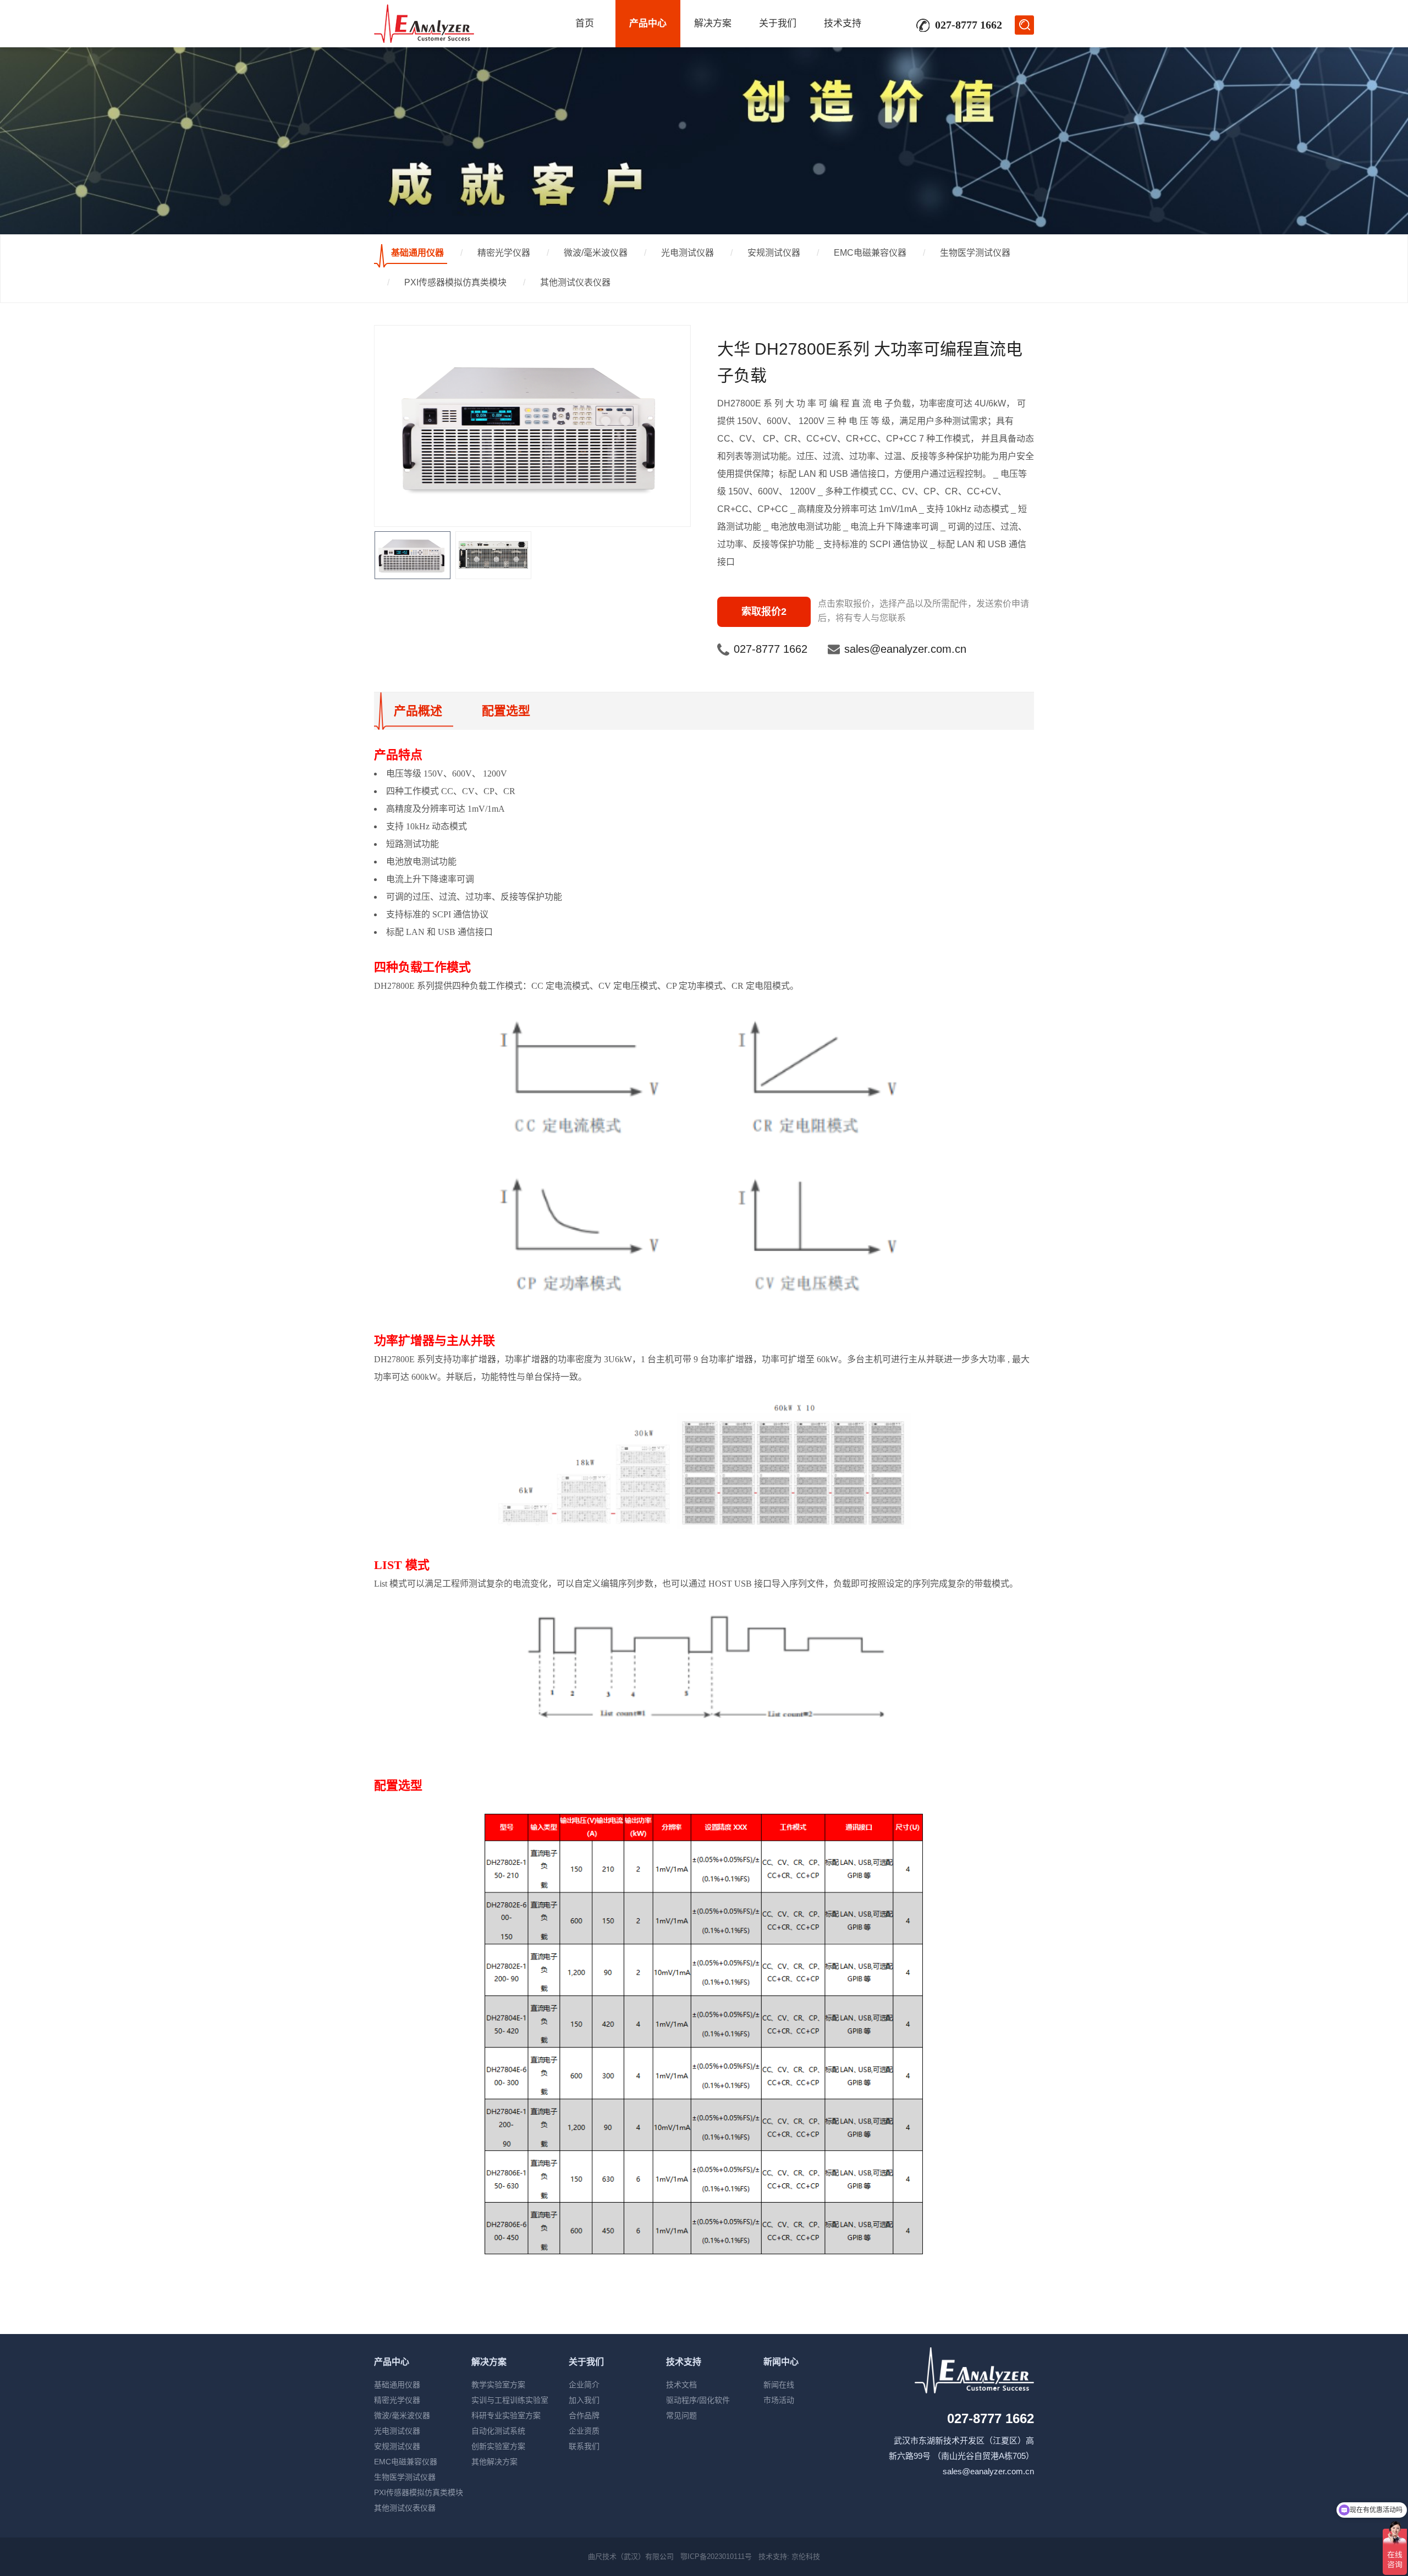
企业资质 (584, 2431)
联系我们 (584, 2446)
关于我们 (778, 23)
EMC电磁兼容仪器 (870, 253)
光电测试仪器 (687, 253)
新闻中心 (781, 2362)
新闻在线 (779, 2385)
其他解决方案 (494, 2462)
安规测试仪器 (774, 253)
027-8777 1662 (771, 649)
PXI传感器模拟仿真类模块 (455, 282)
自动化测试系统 (498, 2431)
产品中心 (648, 23)
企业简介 (584, 2385)
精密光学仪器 (504, 253)
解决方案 (713, 23)
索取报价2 (764, 612)
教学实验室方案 (498, 2385)
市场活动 (779, 2400)
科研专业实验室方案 (506, 2415)
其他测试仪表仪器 (575, 282)
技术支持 (843, 23)
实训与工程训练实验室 (510, 2400)
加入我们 (584, 2400)
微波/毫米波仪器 (596, 253)
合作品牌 (584, 2415)
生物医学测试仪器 (975, 253)
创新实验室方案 (498, 2446)
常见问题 (681, 2415)
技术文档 (681, 2385)
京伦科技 (806, 2556)
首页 (585, 23)
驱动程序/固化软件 (698, 2400)
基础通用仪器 (417, 253)
